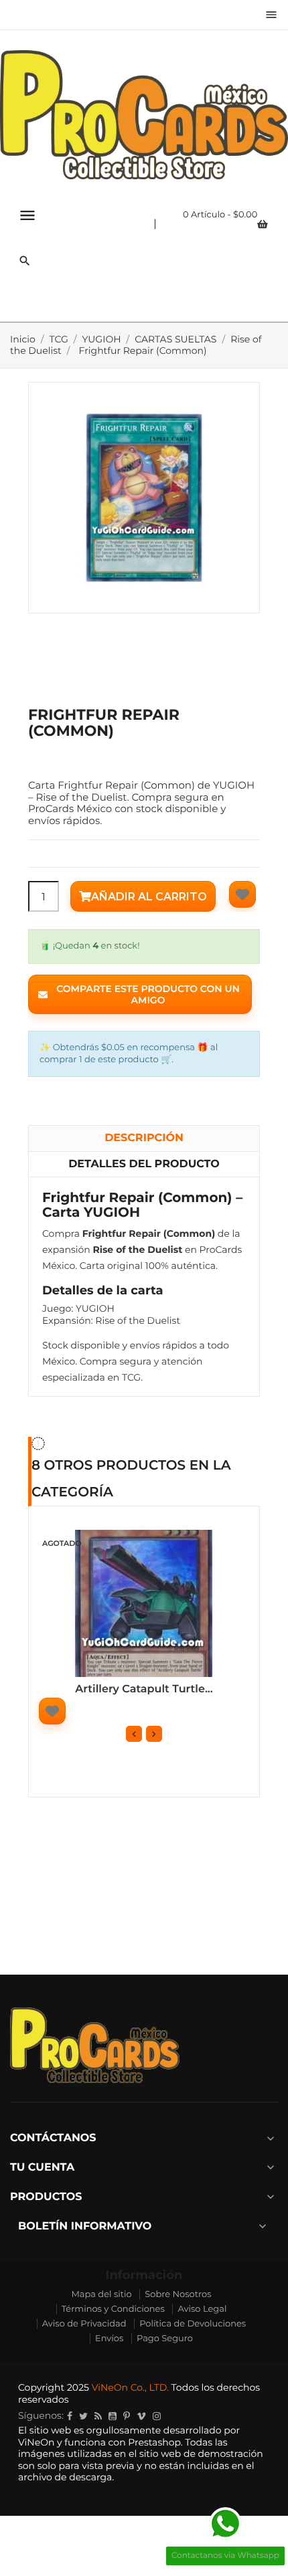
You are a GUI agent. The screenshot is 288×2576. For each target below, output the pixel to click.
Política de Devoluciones (193, 2324)
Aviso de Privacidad (84, 2324)
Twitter (83, 2416)
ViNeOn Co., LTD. (130, 2387)
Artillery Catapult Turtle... (144, 1689)
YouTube (113, 2416)
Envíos (109, 2339)
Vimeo (141, 2416)
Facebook (70, 2416)
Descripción (144, 1138)
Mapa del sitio (101, 2294)
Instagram (157, 2416)
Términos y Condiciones (113, 2309)
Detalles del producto (144, 1164)
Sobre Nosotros (178, 2294)
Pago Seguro (165, 2339)
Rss (98, 2416)
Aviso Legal (202, 2309)
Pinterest (127, 2416)
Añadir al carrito (149, 897)
